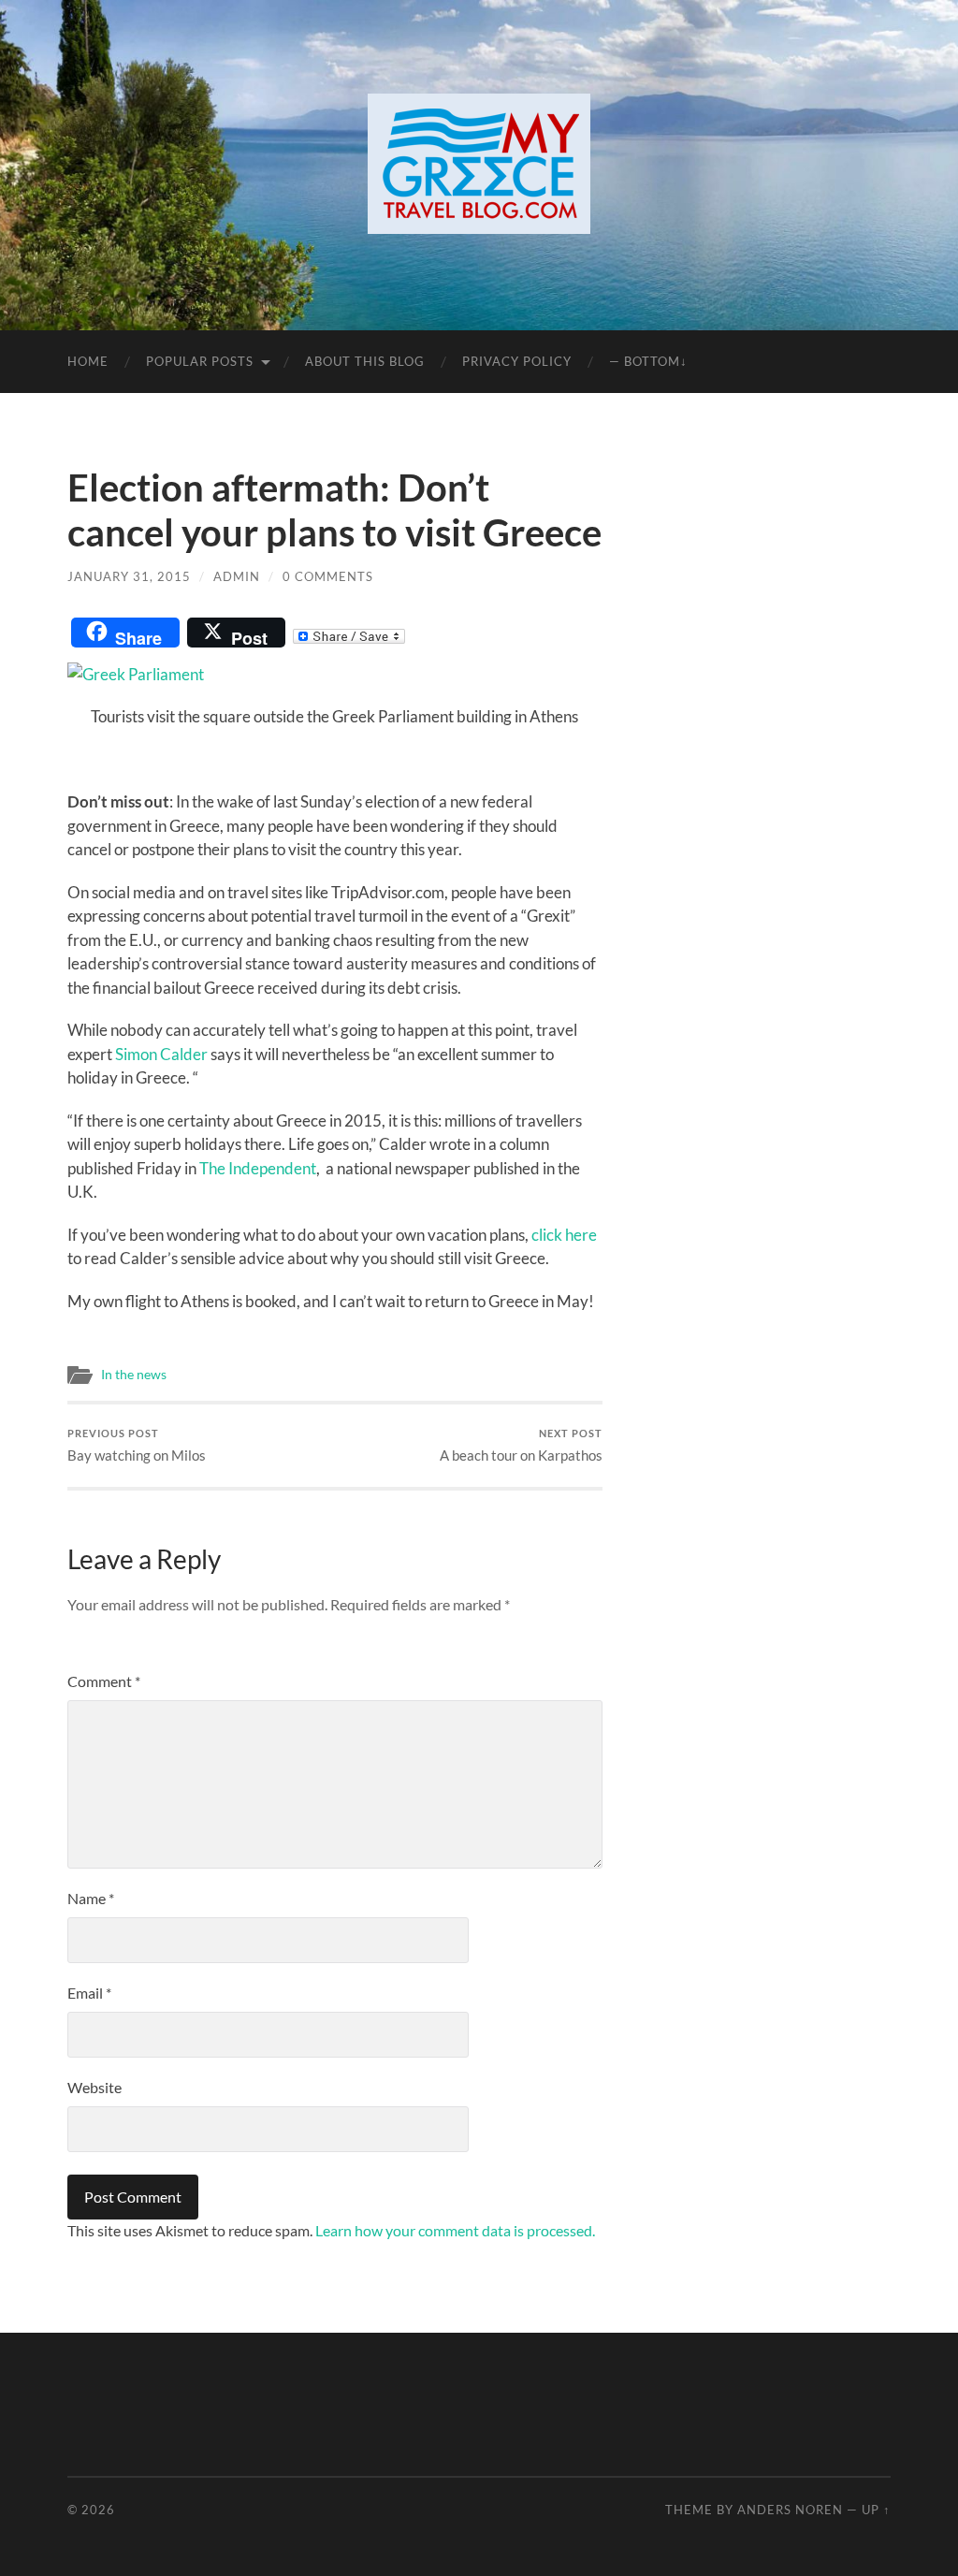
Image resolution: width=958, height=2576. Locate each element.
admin (237, 576)
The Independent (258, 1168)
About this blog (365, 361)
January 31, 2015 (129, 576)
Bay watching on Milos (137, 1445)
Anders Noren (790, 2510)
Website (94, 2087)
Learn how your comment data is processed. (455, 2230)
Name (91, 1898)
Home (88, 361)
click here (564, 1235)
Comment (104, 1681)
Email (89, 1993)
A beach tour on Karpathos (521, 1445)
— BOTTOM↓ (648, 361)
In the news (134, 1375)
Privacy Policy (517, 361)
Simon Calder (161, 1054)
